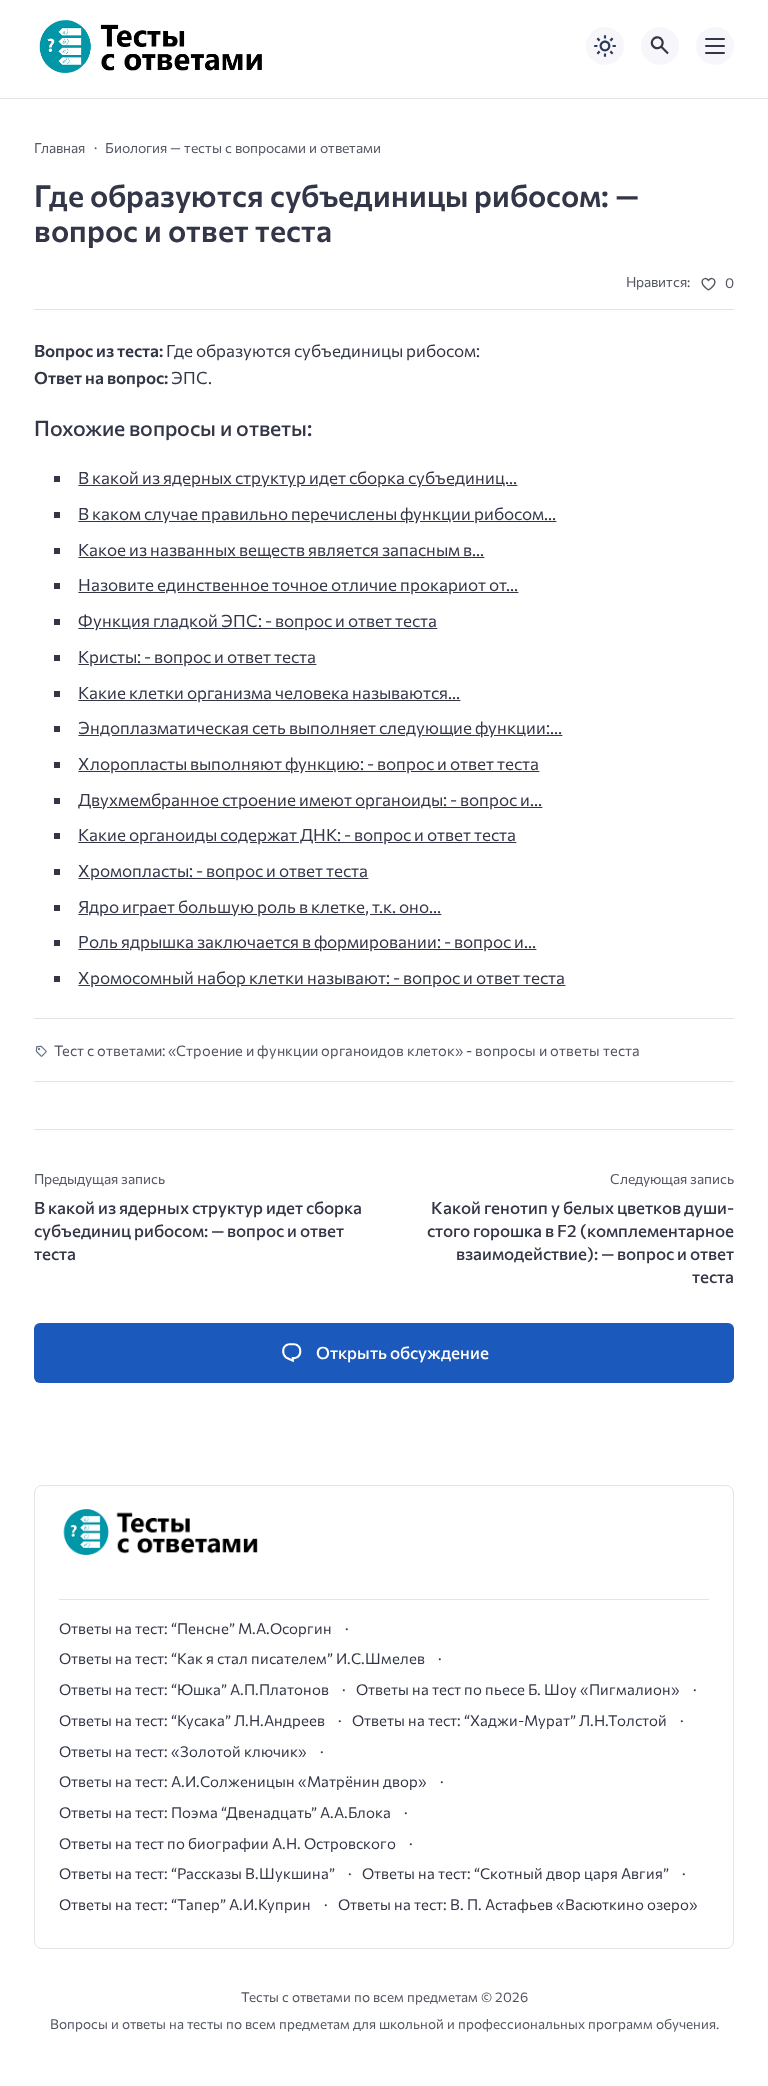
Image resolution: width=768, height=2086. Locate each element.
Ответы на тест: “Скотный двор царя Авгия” (515, 1873)
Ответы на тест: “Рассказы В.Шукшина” (197, 1873)
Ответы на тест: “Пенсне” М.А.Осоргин (195, 1628)
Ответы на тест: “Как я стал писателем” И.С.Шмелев (242, 1658)
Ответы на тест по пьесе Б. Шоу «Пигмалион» (518, 1689)
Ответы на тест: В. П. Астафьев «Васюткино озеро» (518, 1904)
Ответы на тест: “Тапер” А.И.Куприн (185, 1904)
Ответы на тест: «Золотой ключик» (183, 1751)
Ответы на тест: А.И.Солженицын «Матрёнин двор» (243, 1781)
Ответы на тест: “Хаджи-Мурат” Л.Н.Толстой (509, 1720)
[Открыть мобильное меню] (715, 46)
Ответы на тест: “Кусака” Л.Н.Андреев (192, 1720)
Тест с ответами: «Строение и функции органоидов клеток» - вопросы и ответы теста (347, 1050)
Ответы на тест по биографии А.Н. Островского (227, 1843)
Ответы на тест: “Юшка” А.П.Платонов (194, 1689)
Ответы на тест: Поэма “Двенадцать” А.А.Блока (225, 1812)
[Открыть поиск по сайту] (660, 46)
